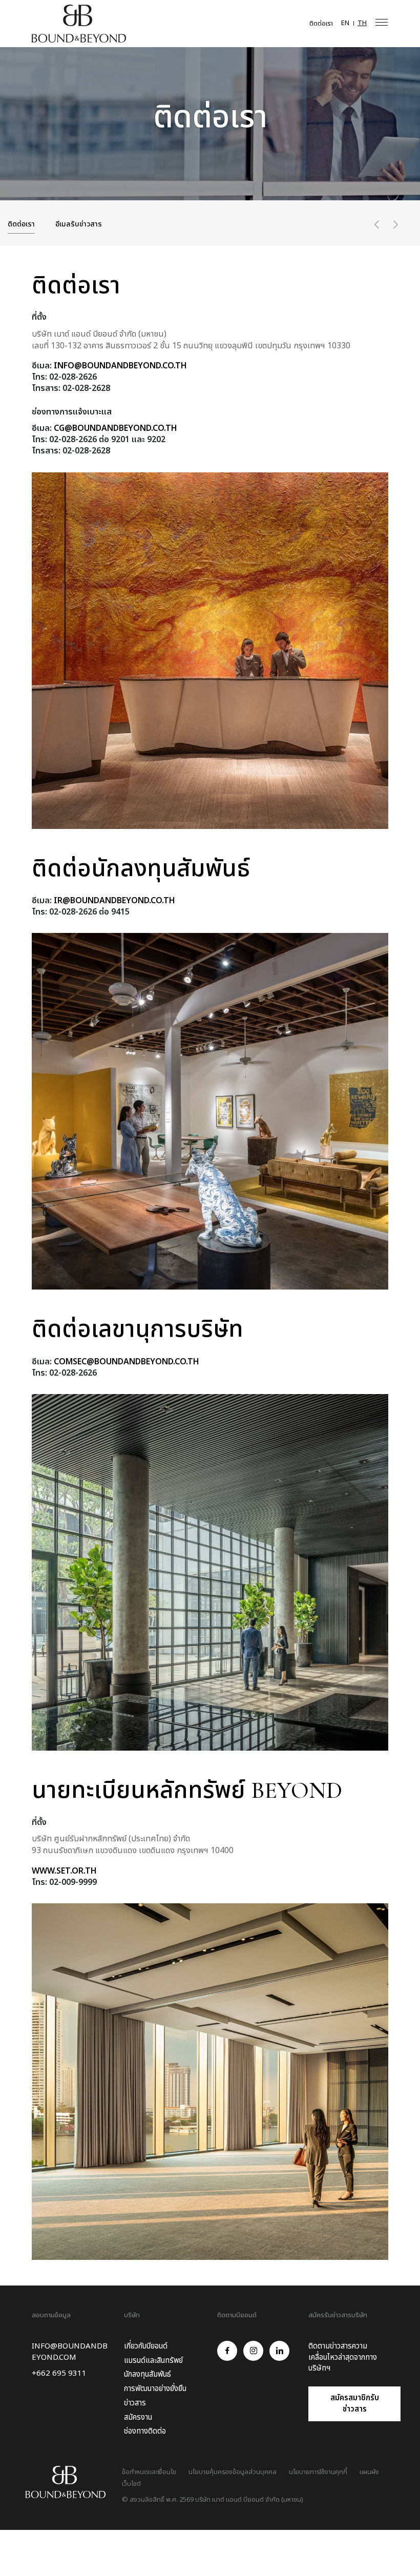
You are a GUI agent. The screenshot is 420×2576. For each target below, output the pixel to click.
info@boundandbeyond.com (70, 2352)
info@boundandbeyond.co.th (120, 366)
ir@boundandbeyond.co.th (114, 901)
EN (345, 23)
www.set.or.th (64, 1871)
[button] (377, 227)
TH (362, 23)
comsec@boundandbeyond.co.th (127, 1362)
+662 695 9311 (59, 2374)
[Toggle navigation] (382, 22)
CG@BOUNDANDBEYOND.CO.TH (115, 428)
